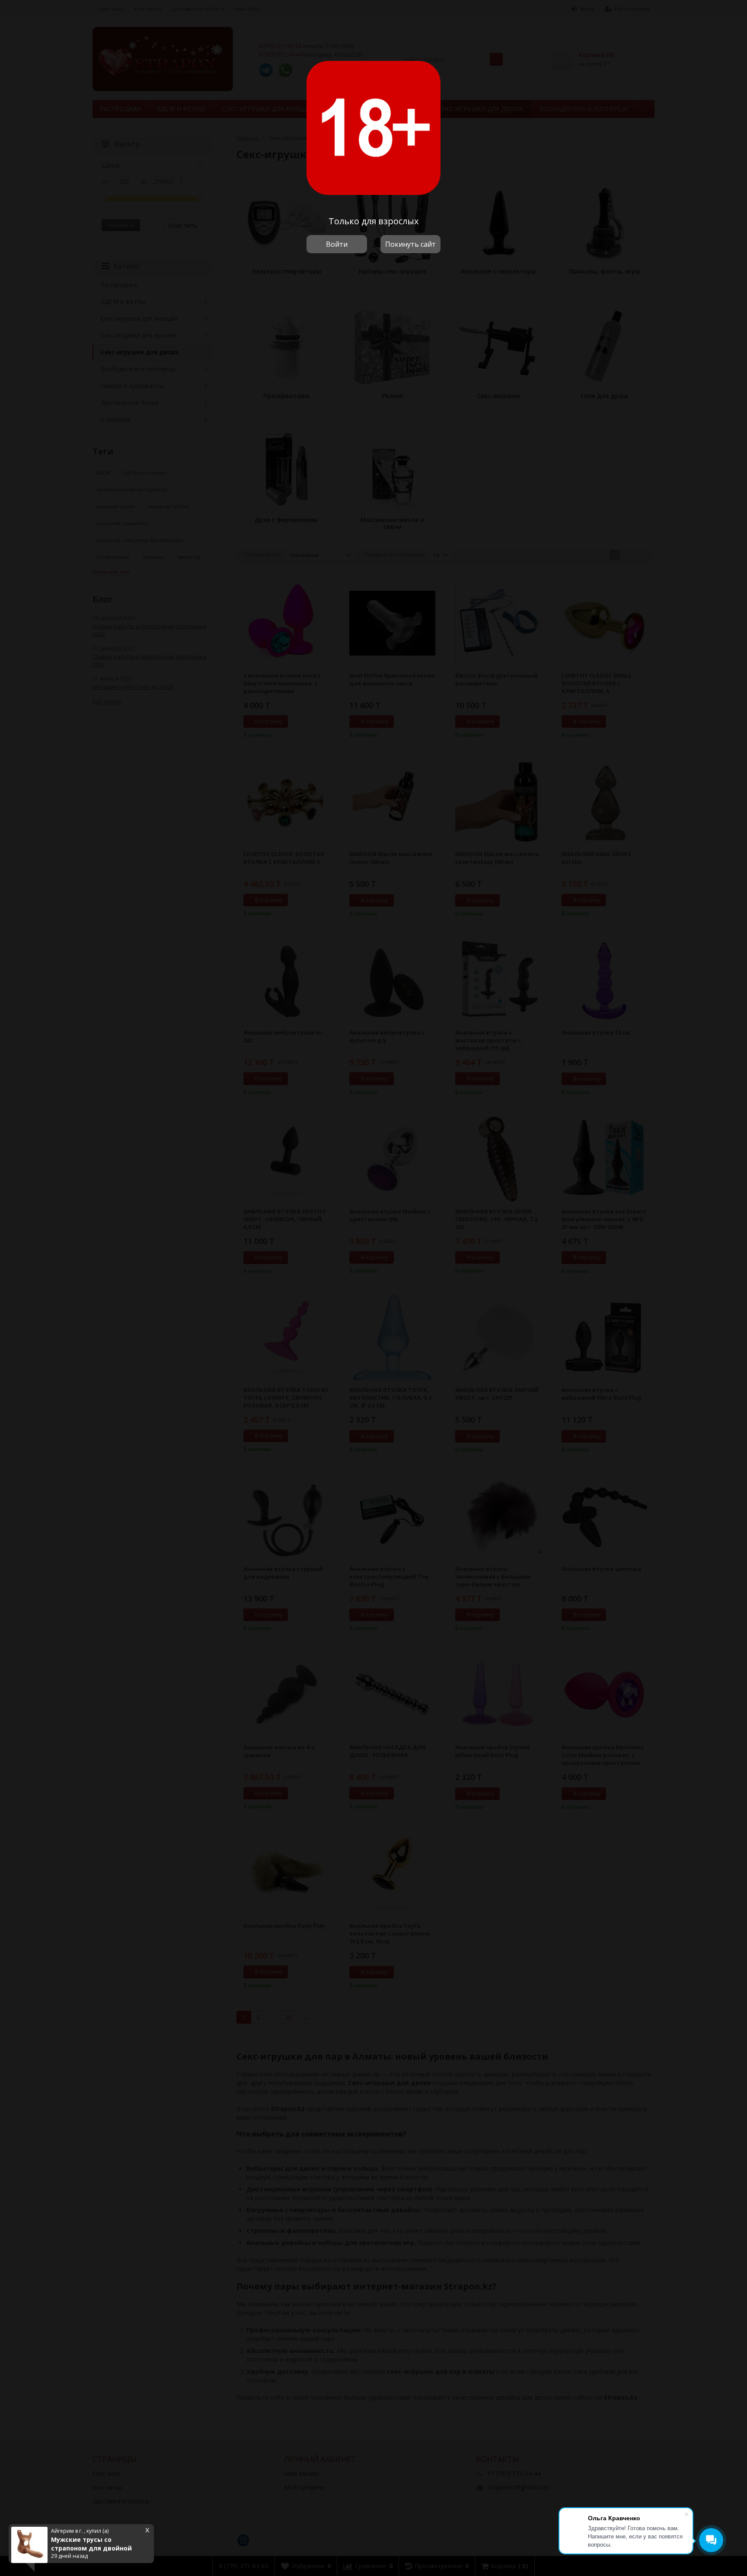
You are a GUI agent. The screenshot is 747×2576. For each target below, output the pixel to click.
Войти (337, 244)
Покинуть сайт (410, 244)
